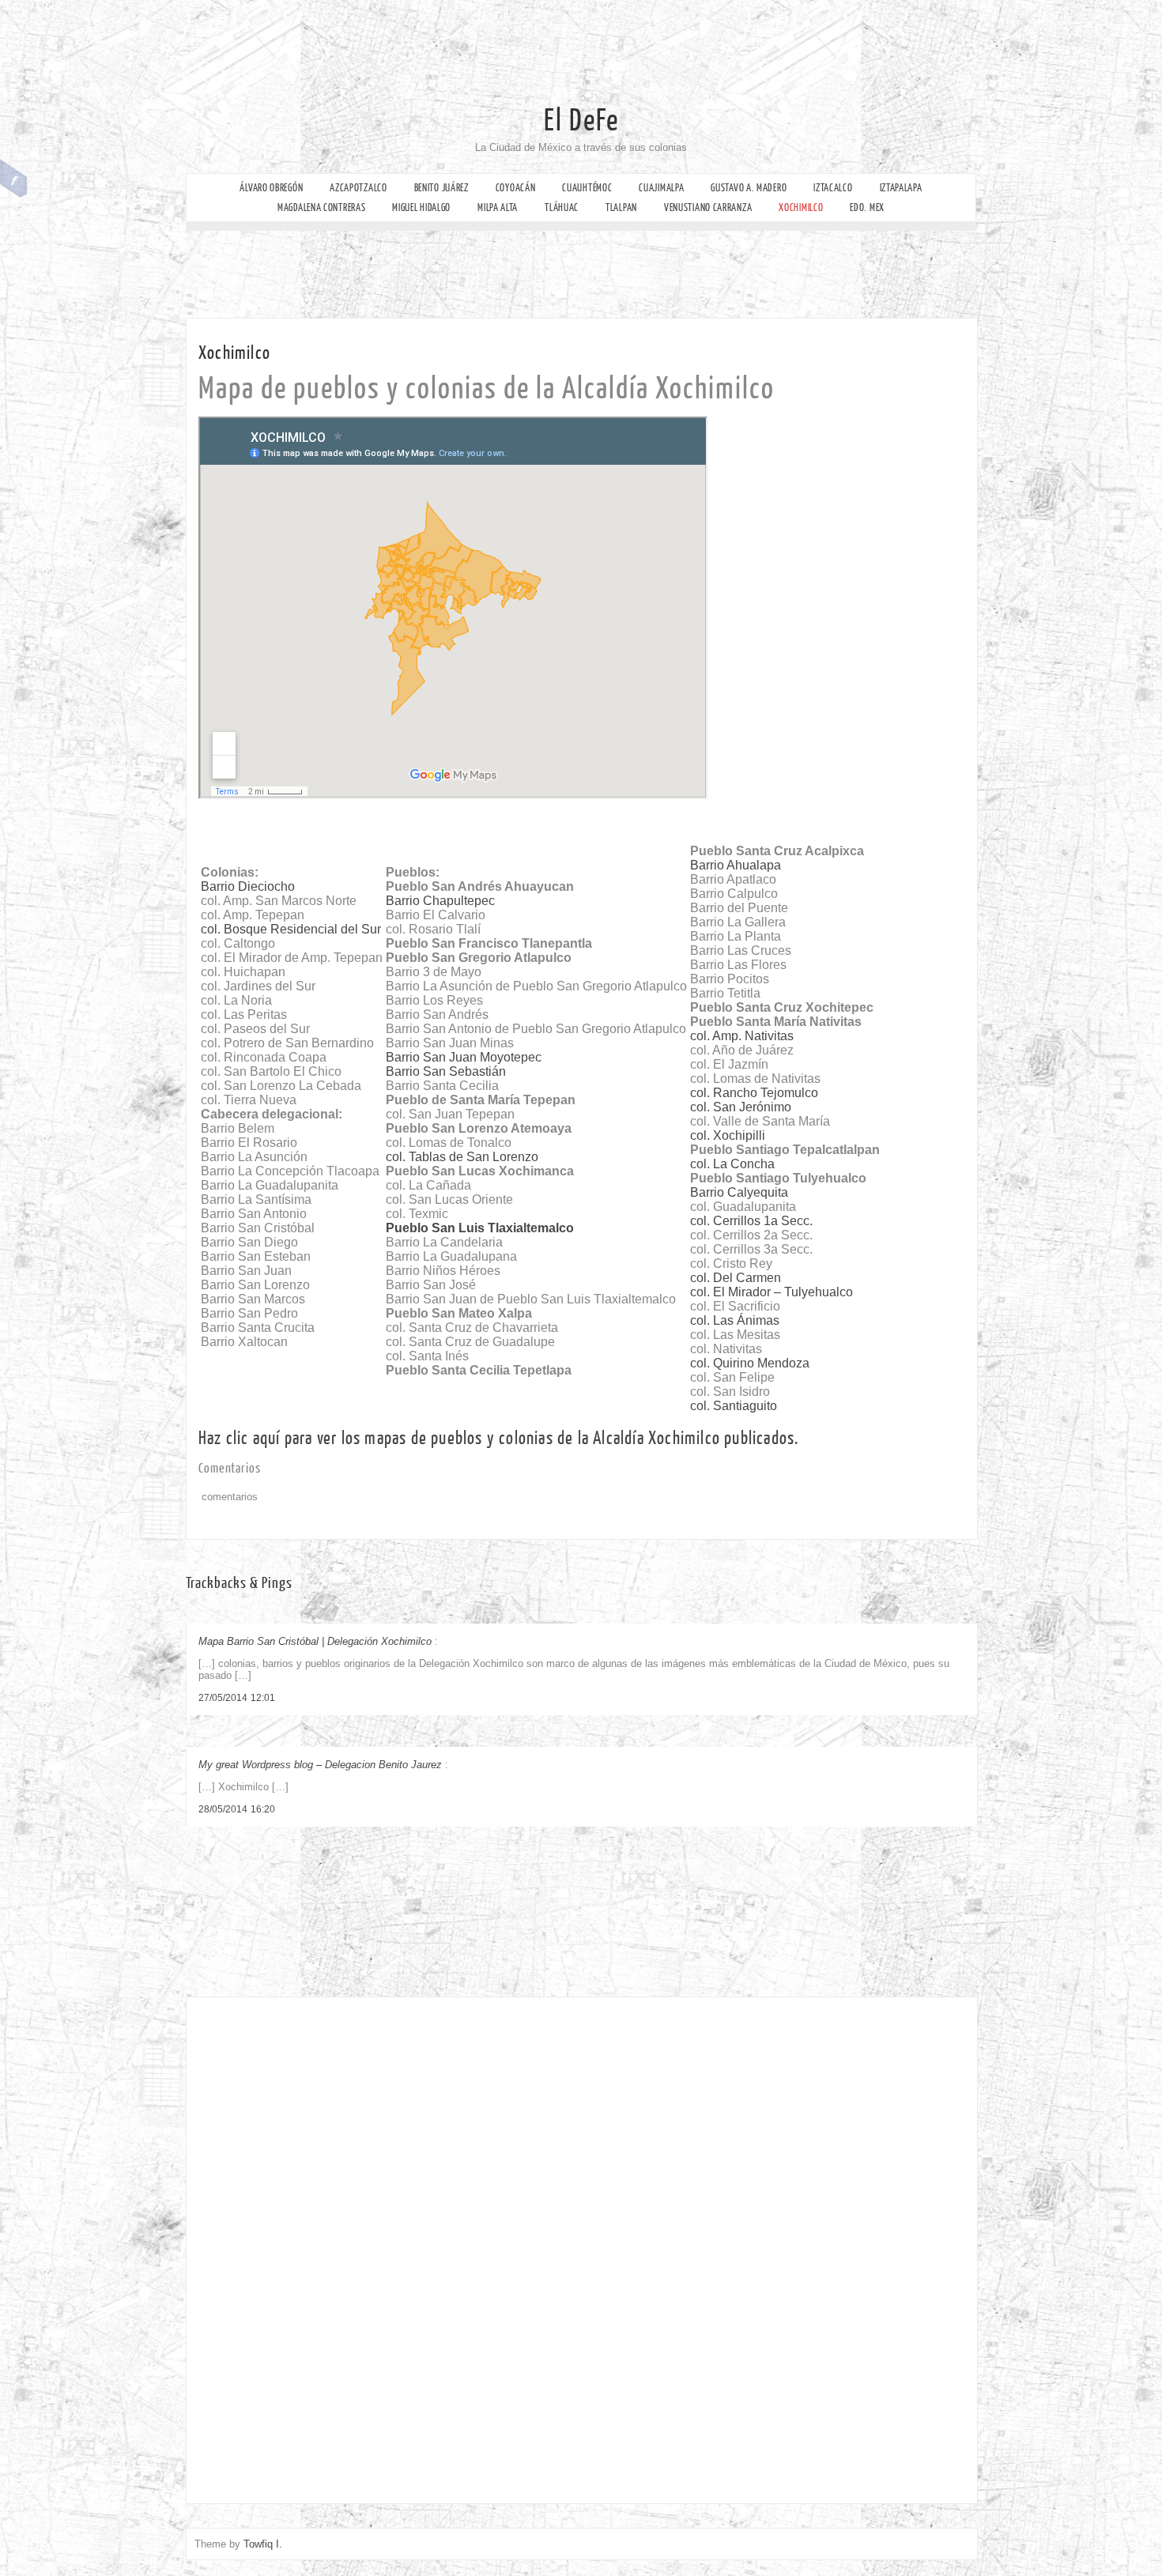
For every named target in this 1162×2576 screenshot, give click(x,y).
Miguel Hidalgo (421, 207)
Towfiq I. (263, 2544)
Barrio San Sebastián (446, 1071)
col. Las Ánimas (735, 1320)
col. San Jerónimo (741, 1107)
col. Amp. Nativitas (742, 1036)
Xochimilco (801, 207)
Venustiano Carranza (708, 207)
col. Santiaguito (734, 1406)
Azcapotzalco (358, 188)
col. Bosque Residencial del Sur (291, 929)
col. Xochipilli (728, 1135)
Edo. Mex (867, 207)
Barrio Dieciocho (248, 886)
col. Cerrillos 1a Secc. (751, 1221)
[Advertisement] (601, 36)
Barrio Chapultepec (440, 901)
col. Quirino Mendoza (750, 1363)
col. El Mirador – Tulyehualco (772, 1292)
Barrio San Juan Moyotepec (464, 1057)
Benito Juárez (441, 188)
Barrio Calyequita (739, 1192)
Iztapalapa (901, 188)
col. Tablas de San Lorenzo (462, 1157)
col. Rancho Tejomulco (754, 1093)
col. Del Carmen (736, 1278)
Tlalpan (621, 207)
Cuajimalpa (661, 188)
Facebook (14, 179)
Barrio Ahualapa (736, 865)
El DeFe (581, 121)
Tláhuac (562, 207)
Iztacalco (833, 188)
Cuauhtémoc (587, 188)
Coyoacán (516, 188)
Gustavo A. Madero (749, 188)
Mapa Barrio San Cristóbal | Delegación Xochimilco (315, 1641)
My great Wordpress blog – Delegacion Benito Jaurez (320, 1765)
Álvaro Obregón (271, 188)
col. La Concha (732, 1164)
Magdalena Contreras (321, 207)
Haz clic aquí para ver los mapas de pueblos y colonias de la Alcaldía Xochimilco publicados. (498, 1438)
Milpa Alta (498, 207)
